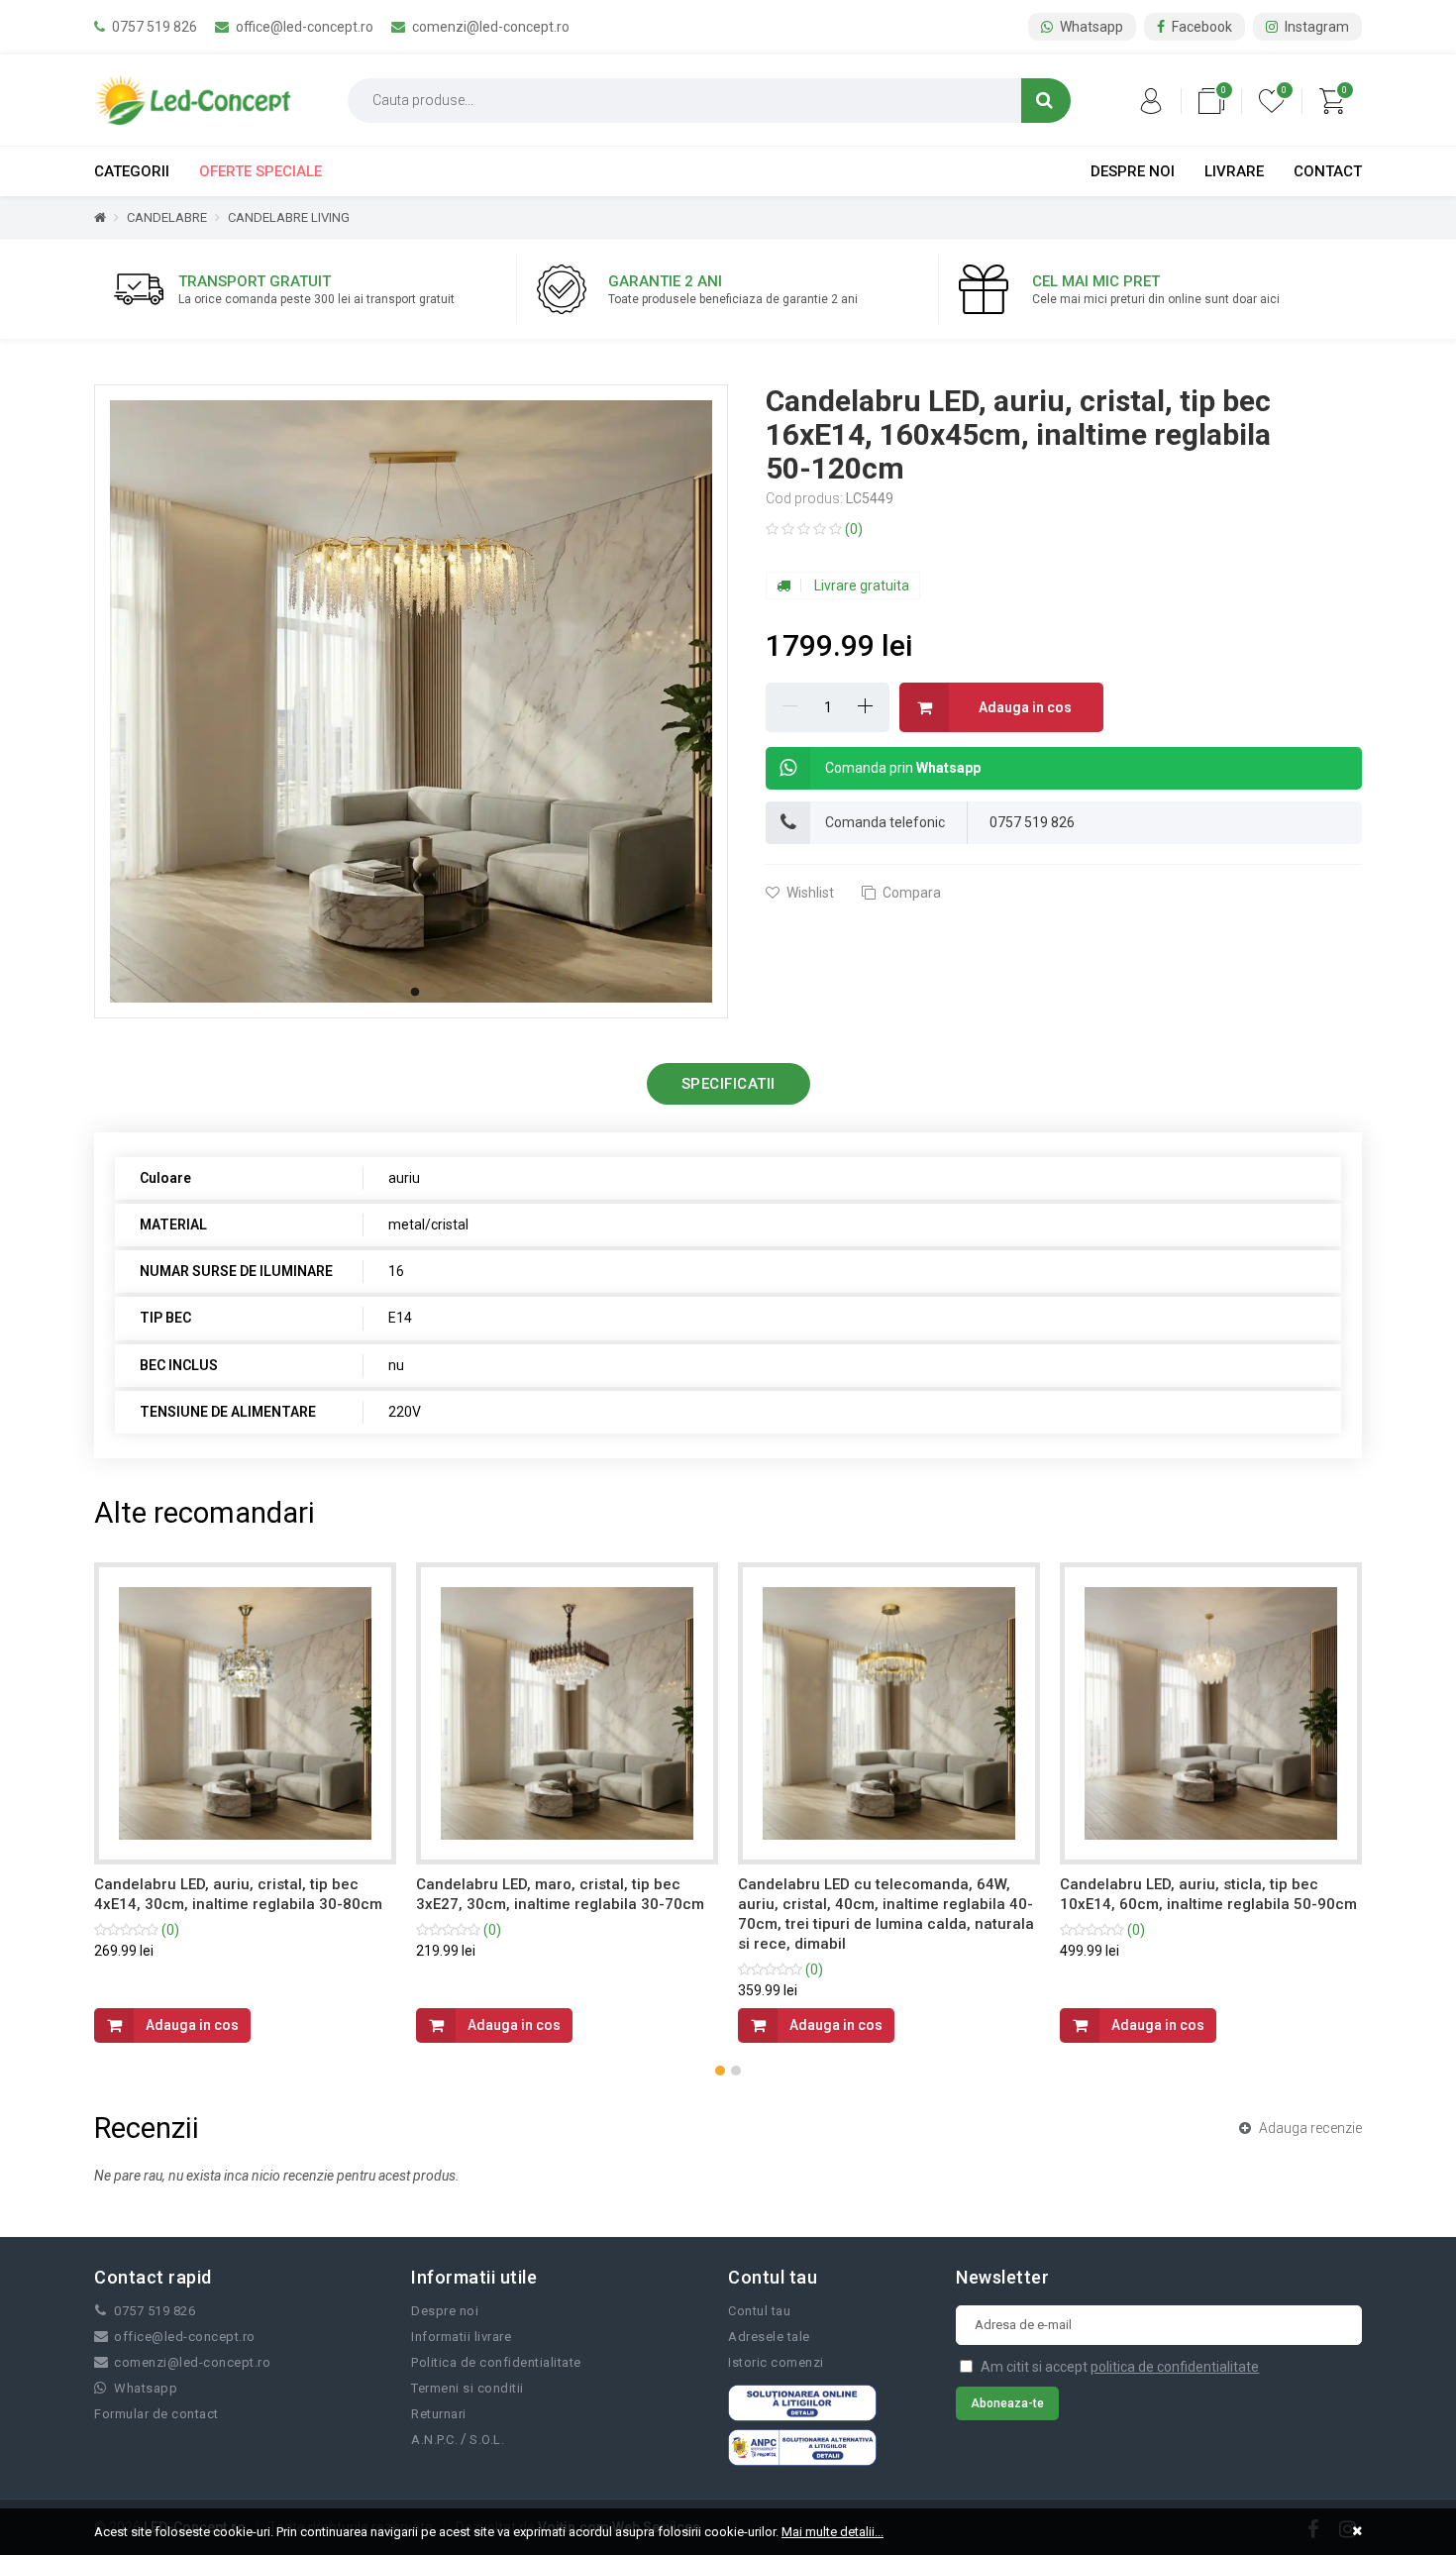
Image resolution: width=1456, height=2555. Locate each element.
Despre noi (1133, 171)
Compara (910, 893)
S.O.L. (487, 2440)
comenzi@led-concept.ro (489, 27)
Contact (1328, 171)
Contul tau (759, 2311)
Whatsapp (1090, 27)
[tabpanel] (411, 701)
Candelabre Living (289, 217)
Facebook (1200, 27)
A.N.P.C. (434, 2440)
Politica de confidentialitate (496, 2362)
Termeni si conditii (468, 2388)
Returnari (439, 2414)
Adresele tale (769, 2337)
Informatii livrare (461, 2337)
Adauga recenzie (1309, 2128)
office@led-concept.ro (303, 27)
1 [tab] (415, 993)
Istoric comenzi (776, 2362)
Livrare (1234, 171)
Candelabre (167, 217)
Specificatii (728, 1084)
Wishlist (809, 893)
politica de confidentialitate (1175, 2367)
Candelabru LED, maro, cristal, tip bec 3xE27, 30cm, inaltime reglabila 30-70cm (238, 1894)
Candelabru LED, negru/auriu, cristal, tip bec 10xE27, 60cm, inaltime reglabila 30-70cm (1204, 1904)
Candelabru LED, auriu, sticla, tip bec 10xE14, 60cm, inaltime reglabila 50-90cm (886, 1894)
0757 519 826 (153, 27)
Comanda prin (903, 768)
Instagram (1315, 27)
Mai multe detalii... (832, 2532)
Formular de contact (156, 2414)
